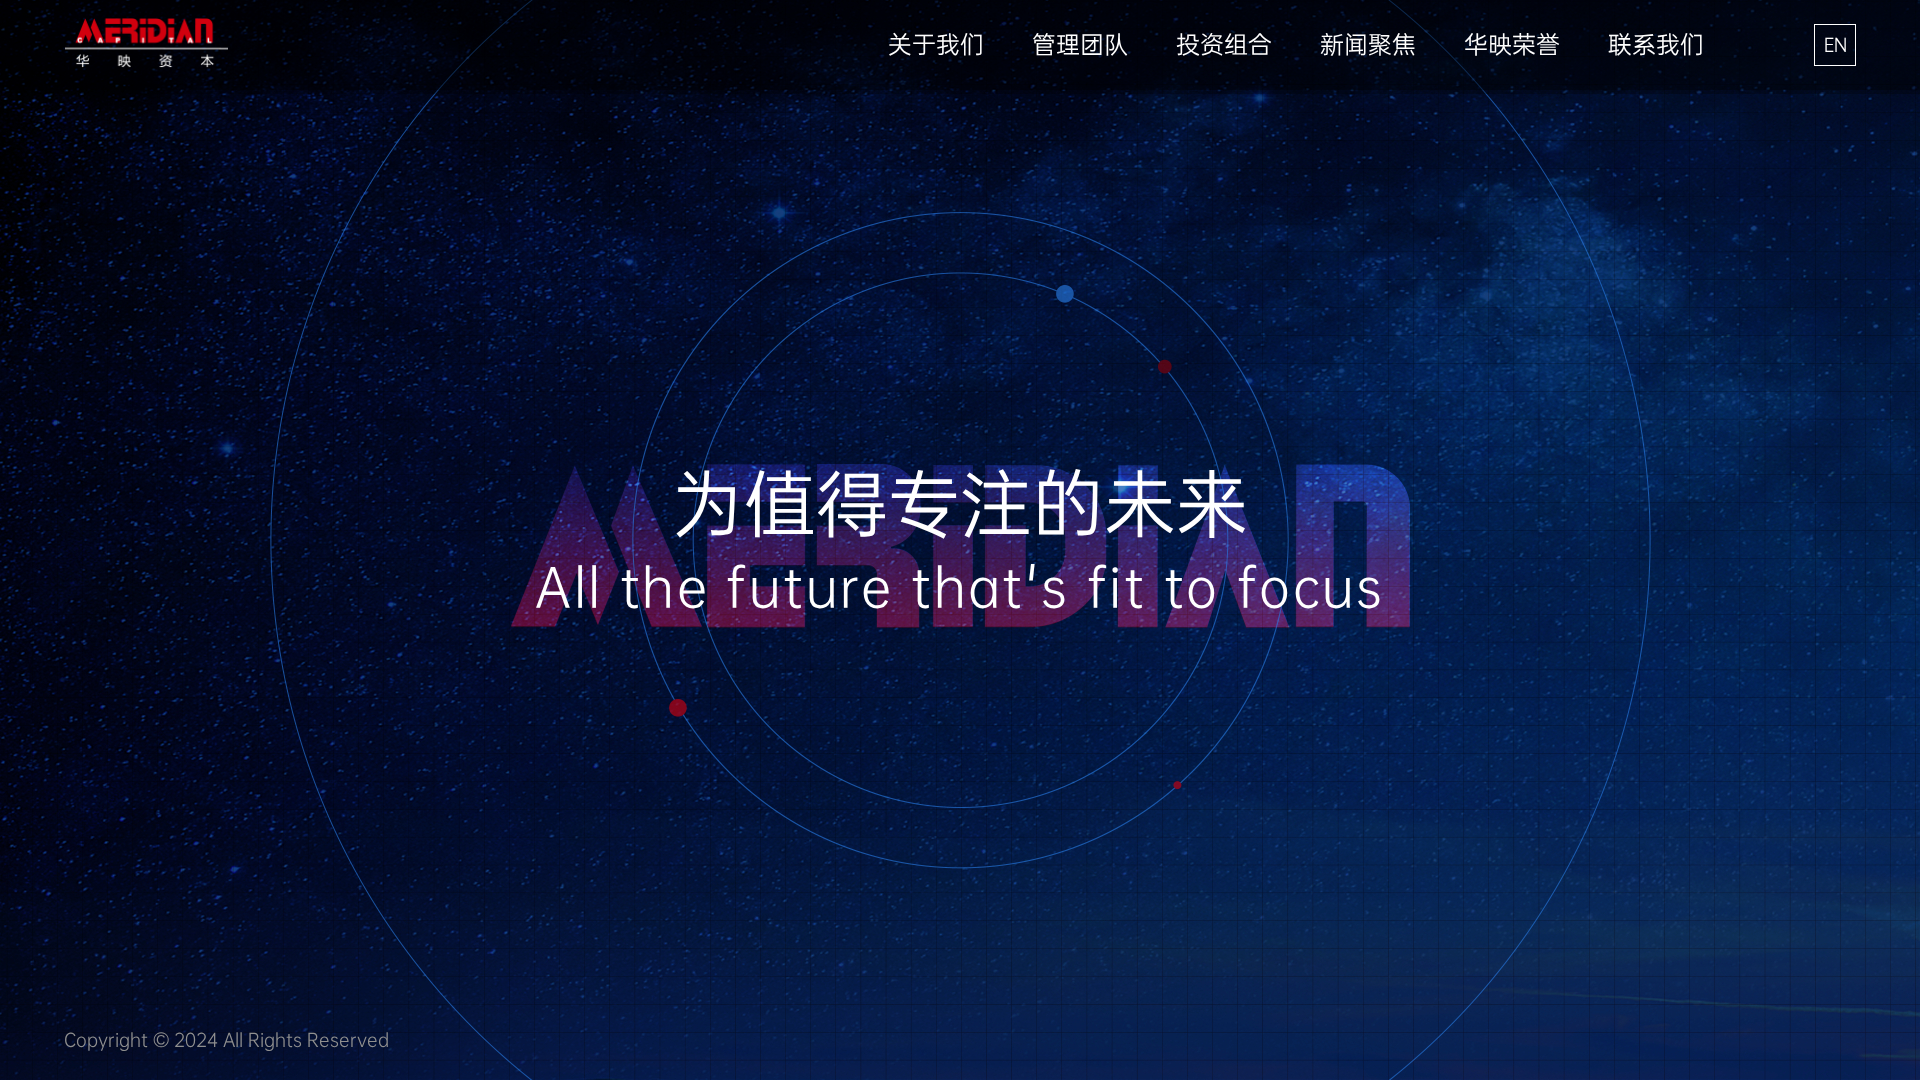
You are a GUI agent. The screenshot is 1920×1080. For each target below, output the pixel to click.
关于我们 (936, 45)
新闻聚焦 (1368, 45)
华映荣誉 (1512, 45)
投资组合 (1224, 45)
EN (1835, 45)
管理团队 (1080, 45)
